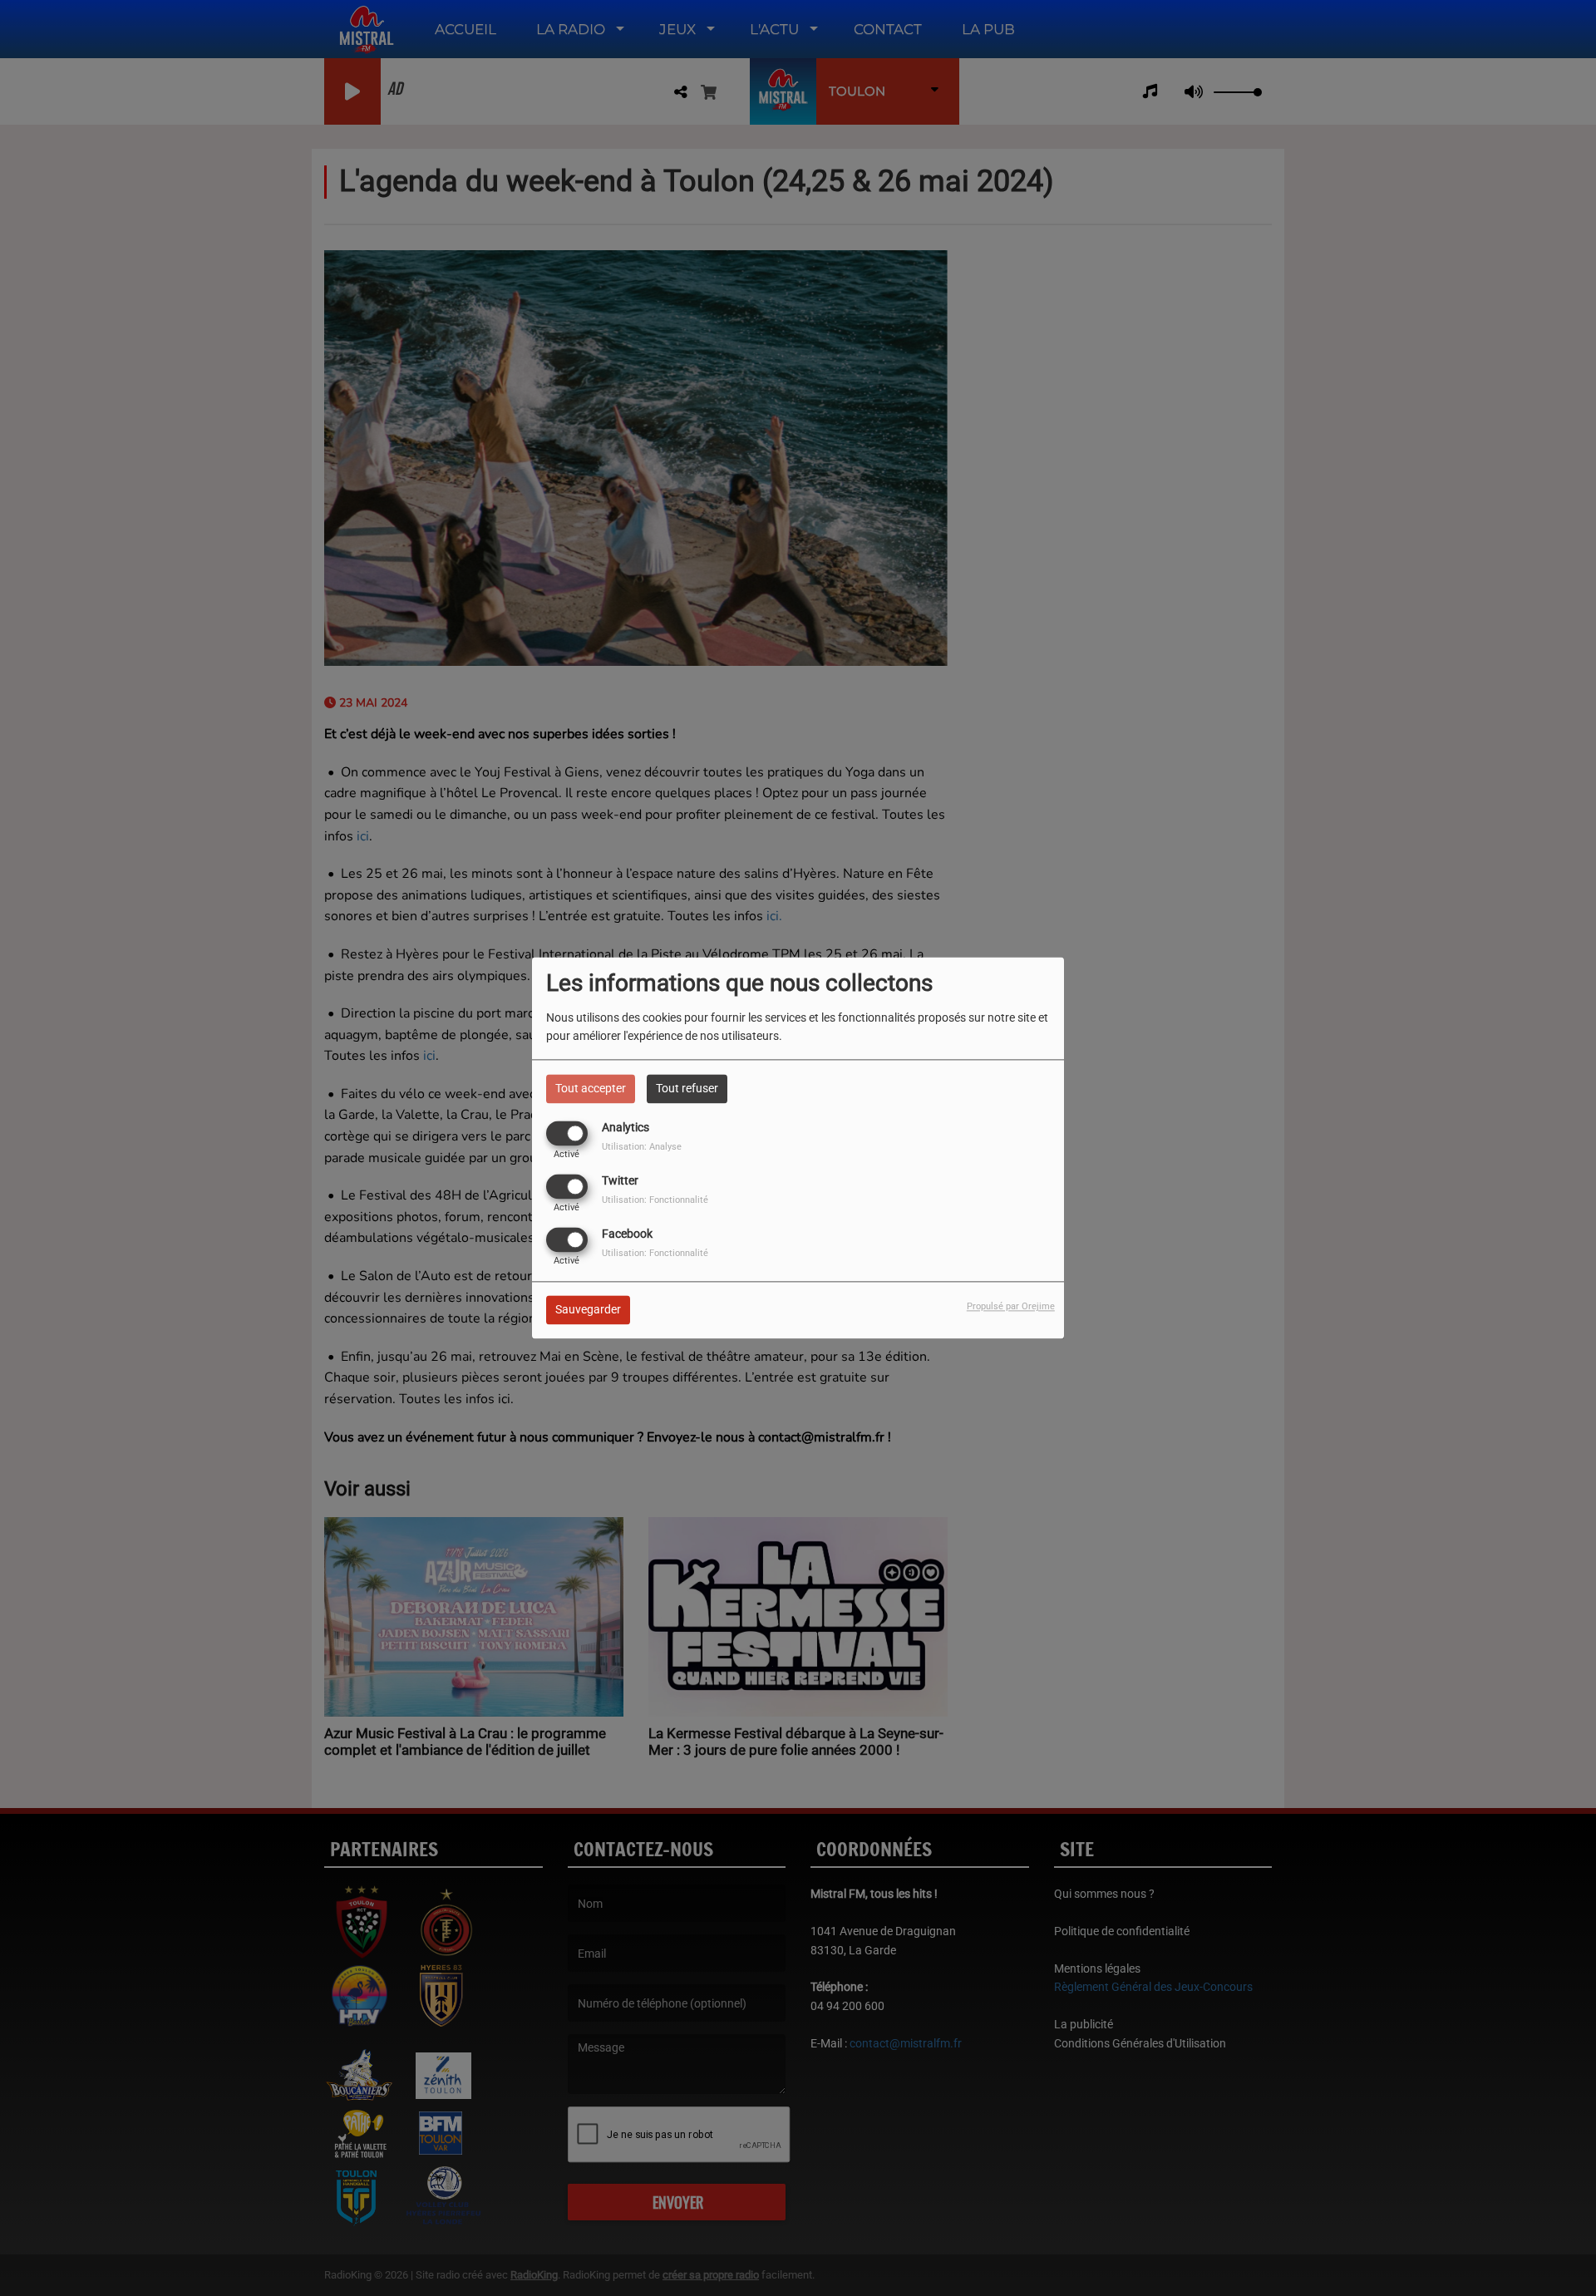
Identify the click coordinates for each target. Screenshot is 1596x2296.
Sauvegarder (588, 1310)
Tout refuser (687, 1088)
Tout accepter (591, 1088)
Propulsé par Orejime (1011, 1307)
